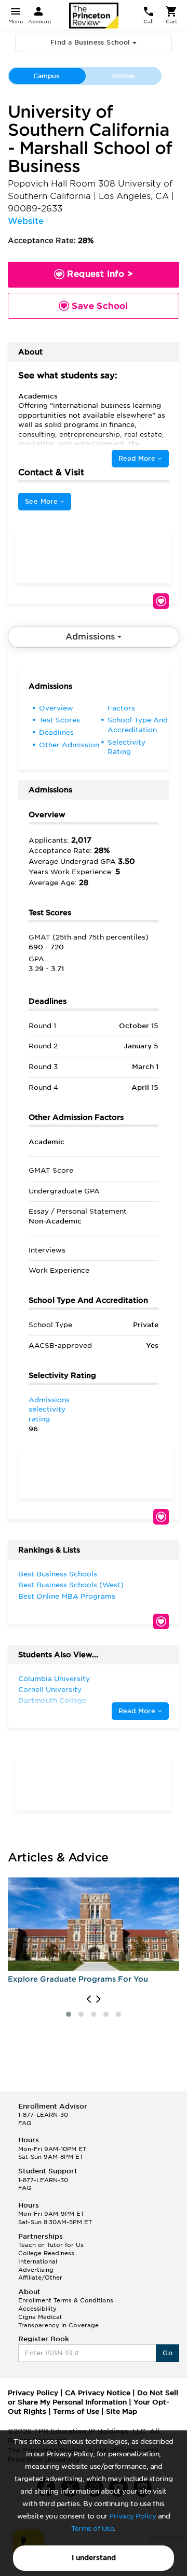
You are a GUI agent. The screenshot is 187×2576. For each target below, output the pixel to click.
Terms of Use (92, 2529)
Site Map (122, 2411)
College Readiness (46, 2253)
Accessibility (37, 2309)
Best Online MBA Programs (67, 1596)
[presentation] (89, 1999)
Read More (138, 458)
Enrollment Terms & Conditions (66, 2300)
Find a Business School (91, 42)
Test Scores (59, 720)
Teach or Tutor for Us (51, 2245)
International (38, 2261)
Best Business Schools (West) (71, 1585)
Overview (56, 708)
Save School (161, 601)
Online (123, 76)
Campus (46, 76)
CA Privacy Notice (98, 2393)
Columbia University (54, 1679)
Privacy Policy (132, 2516)
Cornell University (50, 1690)
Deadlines (56, 732)
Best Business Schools (58, 1574)
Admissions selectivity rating (49, 1410)
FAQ (25, 2123)
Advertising (36, 2270)
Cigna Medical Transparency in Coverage (58, 2321)
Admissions (91, 637)
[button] (69, 2014)
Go (168, 2353)
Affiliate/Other (40, 2278)
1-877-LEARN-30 (43, 2115)
